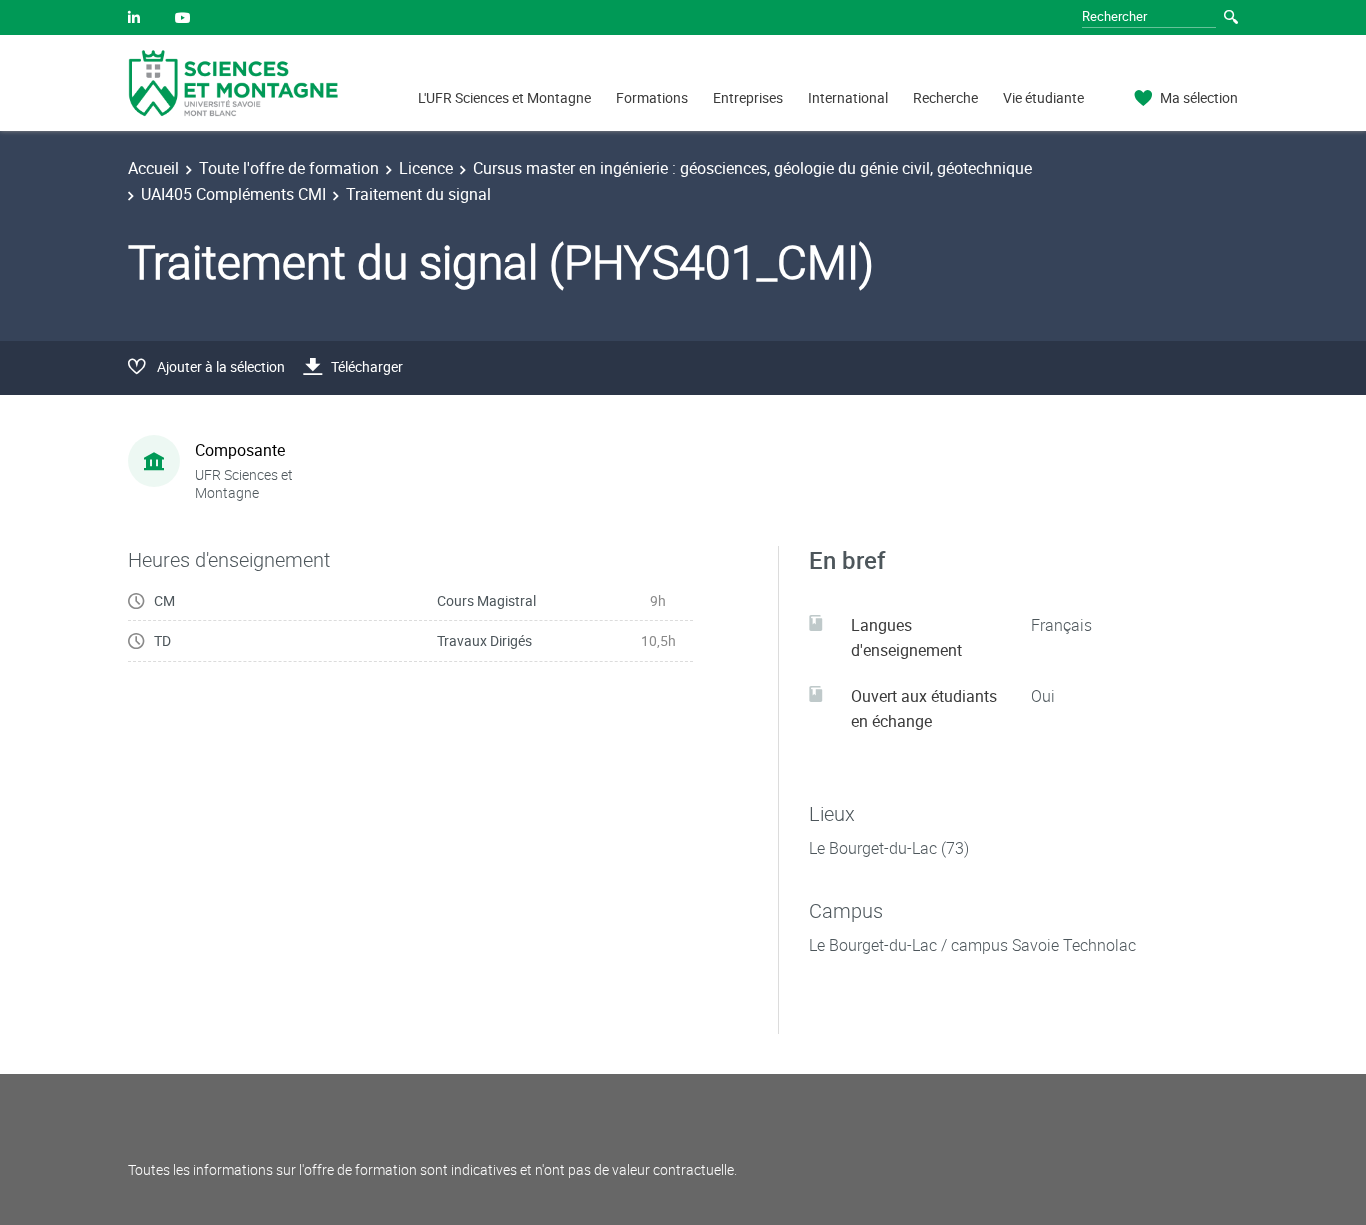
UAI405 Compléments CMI (233, 194)
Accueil (153, 168)
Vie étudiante (1043, 97)
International (848, 97)
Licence (426, 168)
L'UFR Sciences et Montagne (504, 97)
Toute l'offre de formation (289, 168)
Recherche (945, 97)
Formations (652, 97)
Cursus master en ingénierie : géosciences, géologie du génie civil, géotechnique (752, 168)
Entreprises (748, 97)
